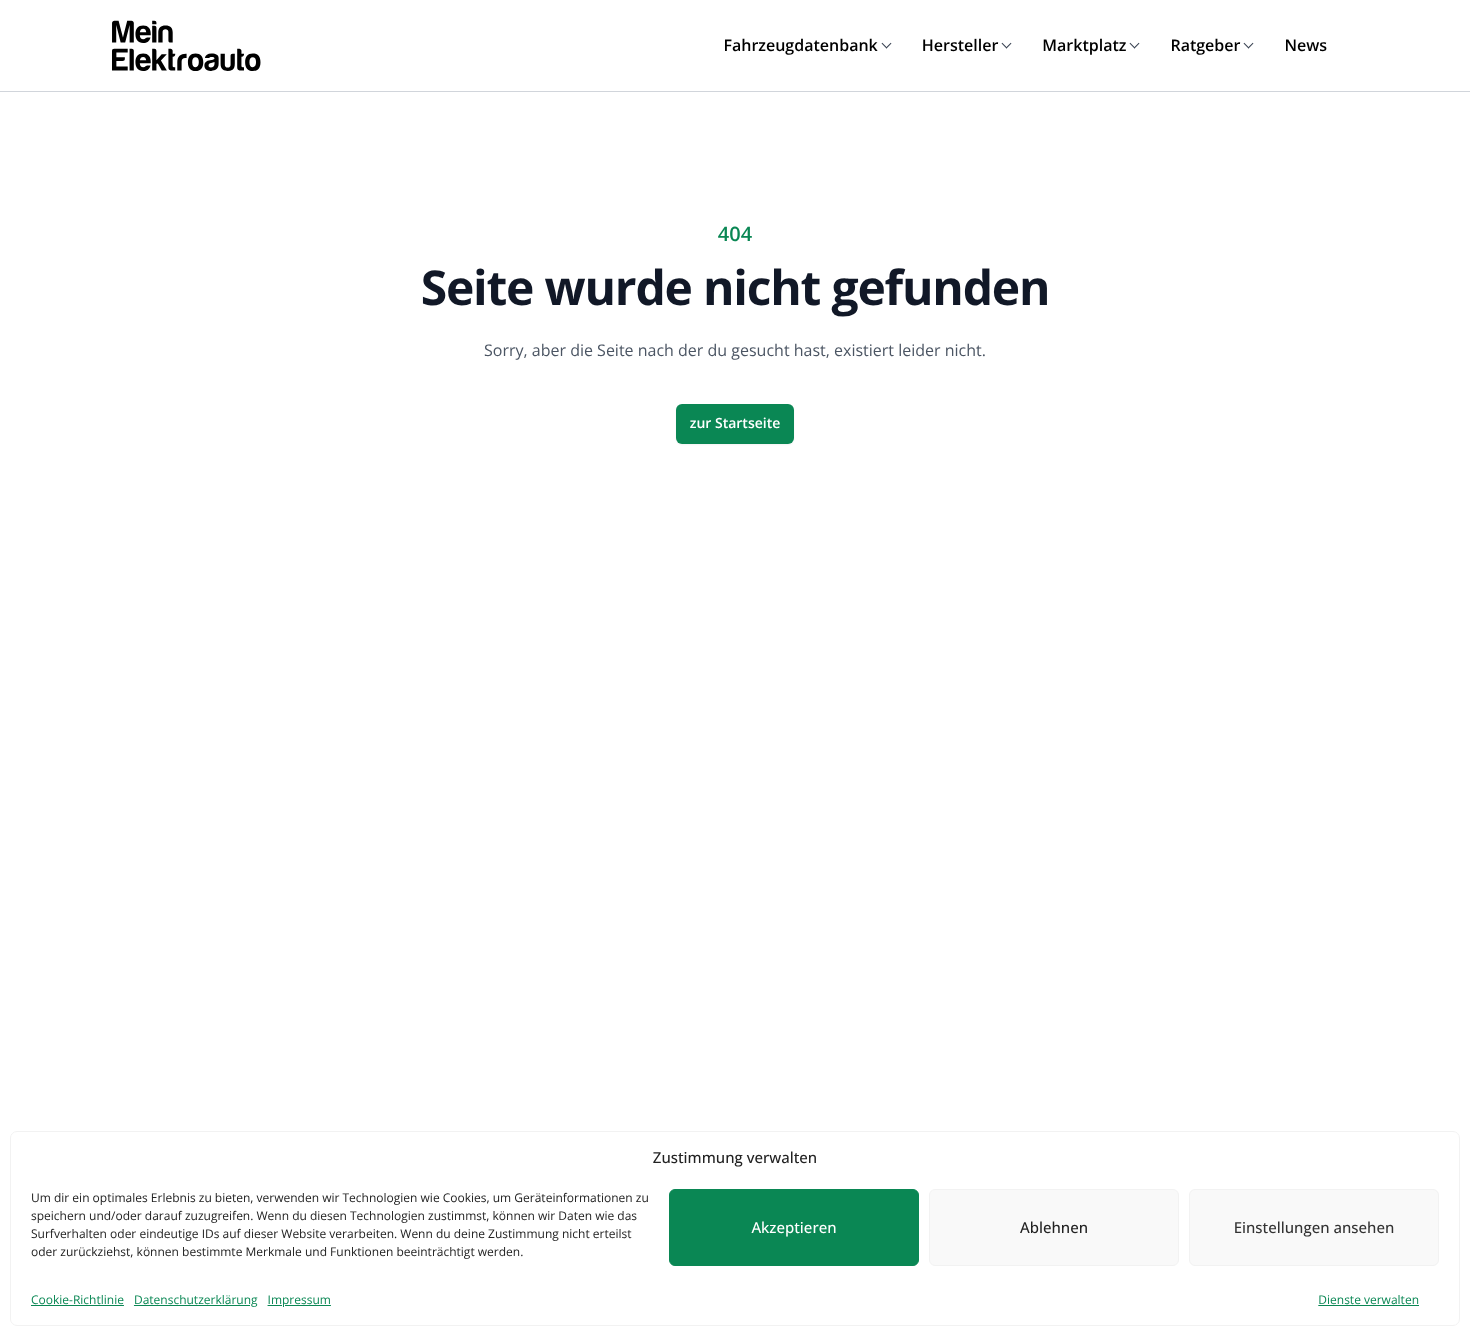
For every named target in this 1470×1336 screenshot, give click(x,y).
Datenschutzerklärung (196, 1299)
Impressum (299, 1299)
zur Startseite (735, 423)
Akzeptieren (793, 1228)
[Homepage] (186, 45)
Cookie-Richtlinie (77, 1299)
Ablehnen (1054, 1228)
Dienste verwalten (1368, 1299)
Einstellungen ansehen (1314, 1228)
